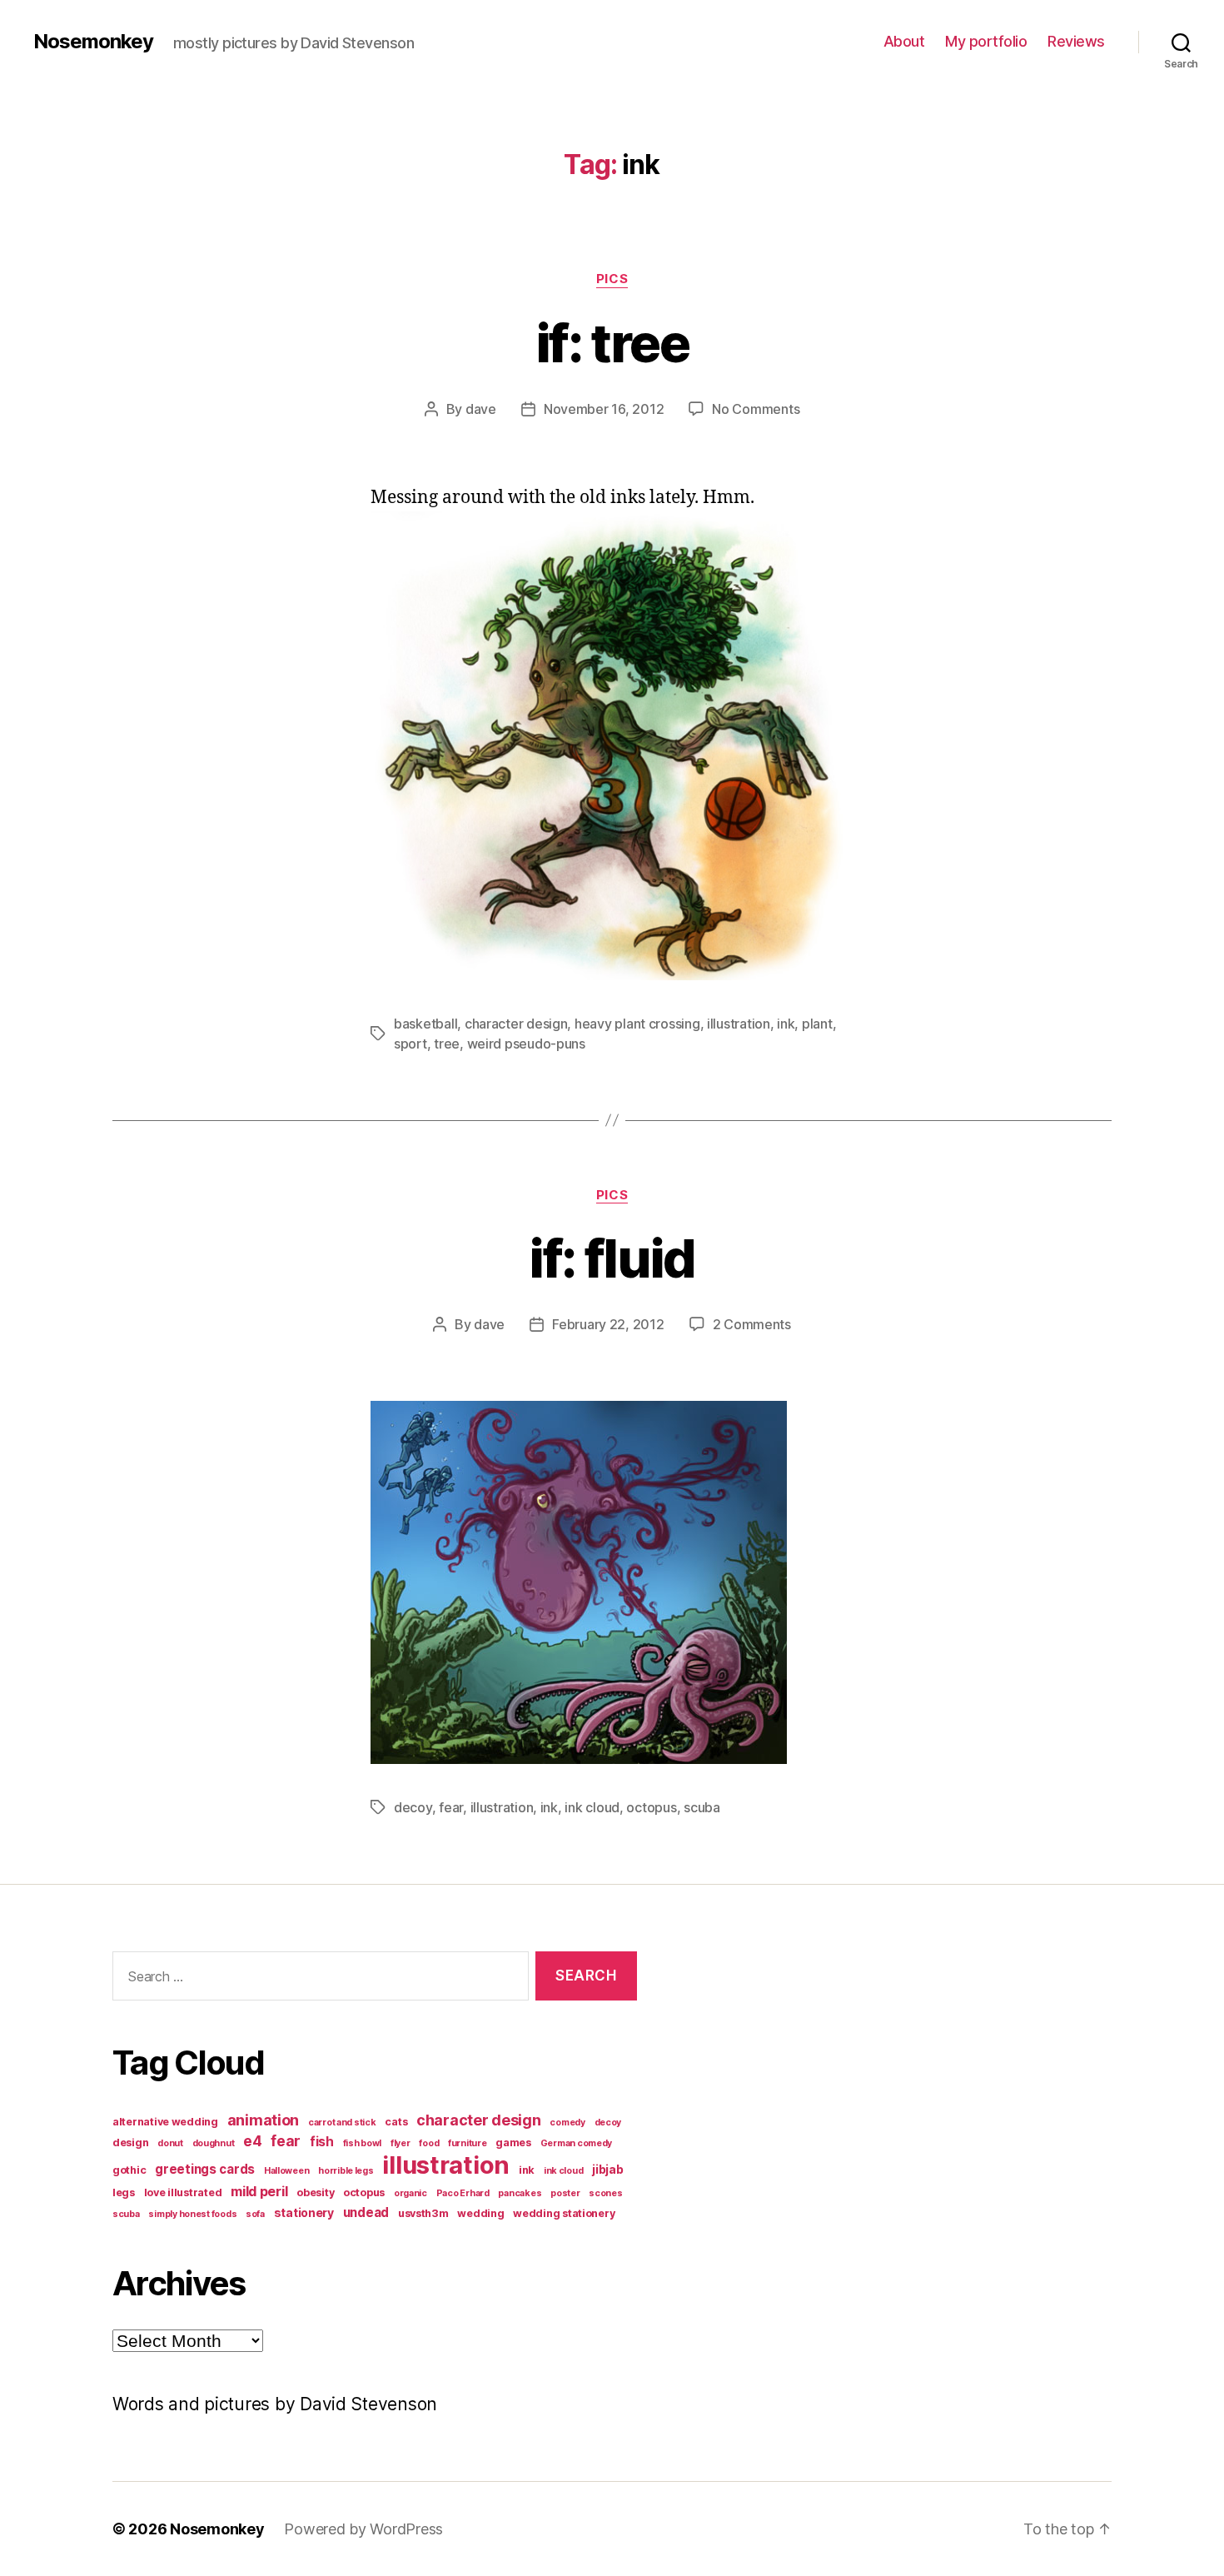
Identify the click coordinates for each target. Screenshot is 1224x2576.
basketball (425, 1024)
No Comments (756, 409)
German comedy (577, 2143)
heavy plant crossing (637, 1024)
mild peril (259, 2191)
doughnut (214, 2143)
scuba (702, 1807)
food (429, 2143)
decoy (413, 1807)
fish (322, 2142)
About (904, 41)
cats (396, 2122)
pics (612, 279)
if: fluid (612, 1258)
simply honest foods (192, 2214)
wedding (480, 2213)
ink (786, 1024)
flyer (401, 2143)
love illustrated (183, 2192)
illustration (739, 1024)
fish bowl (363, 2143)
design (130, 2143)
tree (447, 1044)
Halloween (287, 2171)
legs (124, 2192)
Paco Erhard (463, 2193)
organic (410, 2193)
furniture (468, 2143)
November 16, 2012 (604, 409)
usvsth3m (423, 2213)
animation (264, 2120)
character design (516, 1024)
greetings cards (205, 2169)
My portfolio (986, 41)
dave (481, 409)
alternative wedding (165, 2122)
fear (451, 1807)
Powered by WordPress (363, 2529)
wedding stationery (564, 2213)
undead (366, 2212)
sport (410, 1044)
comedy (567, 2123)
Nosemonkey (93, 42)
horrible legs (346, 2171)
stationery (304, 2212)
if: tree (612, 343)
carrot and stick (342, 2123)
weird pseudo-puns (526, 1044)
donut (170, 2143)
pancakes (520, 2193)
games (513, 2143)
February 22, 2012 (608, 1324)
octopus (651, 1807)
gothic (129, 2170)
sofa (255, 2214)
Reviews (1076, 41)
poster (565, 2193)
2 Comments (752, 1324)
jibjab (607, 2169)
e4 (252, 2141)
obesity (315, 2192)
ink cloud (592, 1807)
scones (605, 2193)
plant (817, 1024)
